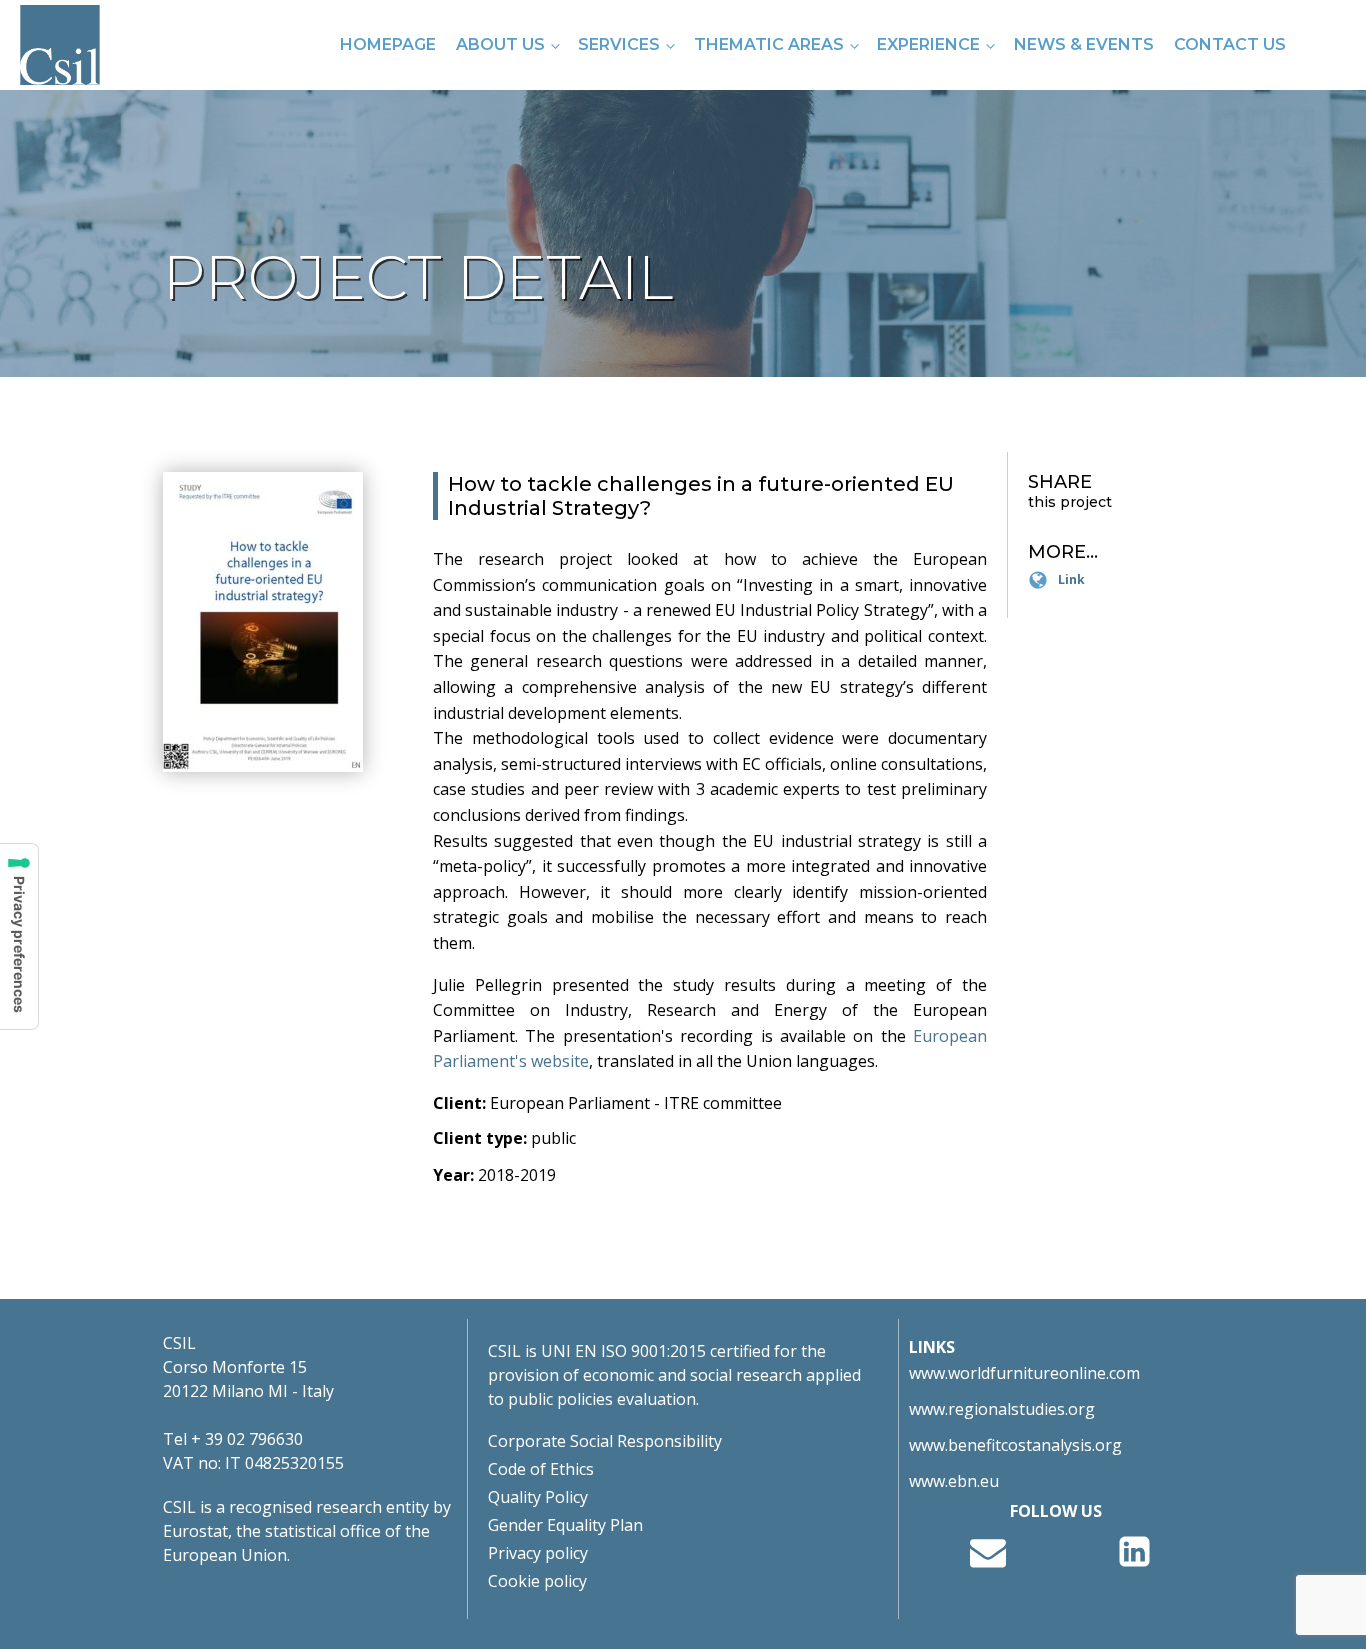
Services (619, 44)
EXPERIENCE (928, 44)
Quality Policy (538, 1497)
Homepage (388, 44)
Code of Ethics (541, 1469)
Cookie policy (537, 1581)
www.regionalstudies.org (1002, 1409)
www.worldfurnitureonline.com (1024, 1373)
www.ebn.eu (954, 1481)
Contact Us (1230, 44)
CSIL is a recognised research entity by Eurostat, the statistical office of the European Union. (307, 1531)
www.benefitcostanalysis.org (1015, 1445)
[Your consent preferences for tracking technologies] (19, 936)
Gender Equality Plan (565, 1525)
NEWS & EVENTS (1084, 44)
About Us (500, 44)
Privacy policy (538, 1553)
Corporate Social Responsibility (605, 1441)
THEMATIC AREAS (769, 44)
